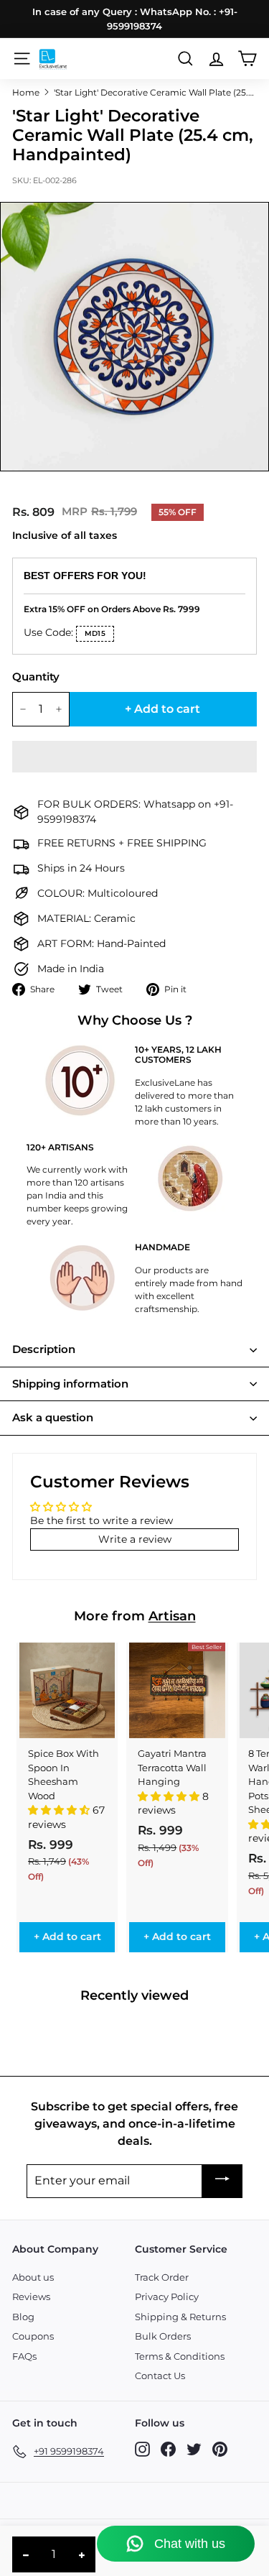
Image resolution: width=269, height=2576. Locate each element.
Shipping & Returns (180, 2317)
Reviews (31, 2296)
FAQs (24, 2356)
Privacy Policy (167, 2296)
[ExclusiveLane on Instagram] (142, 2449)
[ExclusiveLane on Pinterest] (220, 2449)
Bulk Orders (163, 2336)
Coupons (33, 2336)
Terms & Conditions (180, 2356)
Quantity (36, 677)
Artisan (172, 1616)
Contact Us (160, 2376)
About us (33, 2277)
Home (26, 92)
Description (44, 1349)
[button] (134, 757)
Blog (23, 2317)
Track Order (162, 2277)
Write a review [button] (135, 1539)
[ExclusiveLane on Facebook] (168, 2449)
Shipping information (70, 1384)
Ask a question (53, 1417)
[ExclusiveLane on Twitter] (194, 2449)
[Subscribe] (222, 2181)
